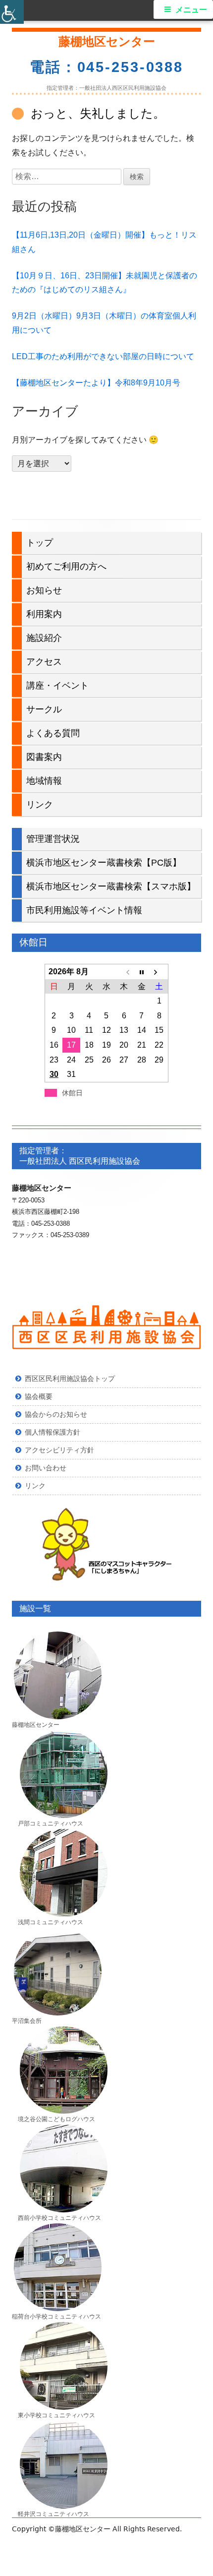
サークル (44, 709)
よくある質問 (53, 733)
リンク (40, 805)
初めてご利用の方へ (66, 566)
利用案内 (44, 614)
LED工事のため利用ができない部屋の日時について (103, 356)
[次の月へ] (159, 972)
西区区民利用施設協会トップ (70, 1379)
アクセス (44, 662)
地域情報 (44, 781)
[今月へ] (141, 972)
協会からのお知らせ (56, 1414)
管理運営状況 (53, 839)
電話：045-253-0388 (106, 67)
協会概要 (39, 1396)
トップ (40, 543)
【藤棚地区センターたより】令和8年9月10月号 (96, 383)
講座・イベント (57, 686)
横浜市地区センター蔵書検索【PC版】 (104, 863)
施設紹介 (44, 638)
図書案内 (44, 757)
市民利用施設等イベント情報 (84, 910)
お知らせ (44, 590)
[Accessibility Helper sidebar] (12, 12)
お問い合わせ (46, 1468)
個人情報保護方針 (53, 1432)
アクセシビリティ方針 (59, 1450)
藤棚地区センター (107, 41)
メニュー (191, 10)
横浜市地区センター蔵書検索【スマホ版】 (111, 886)
